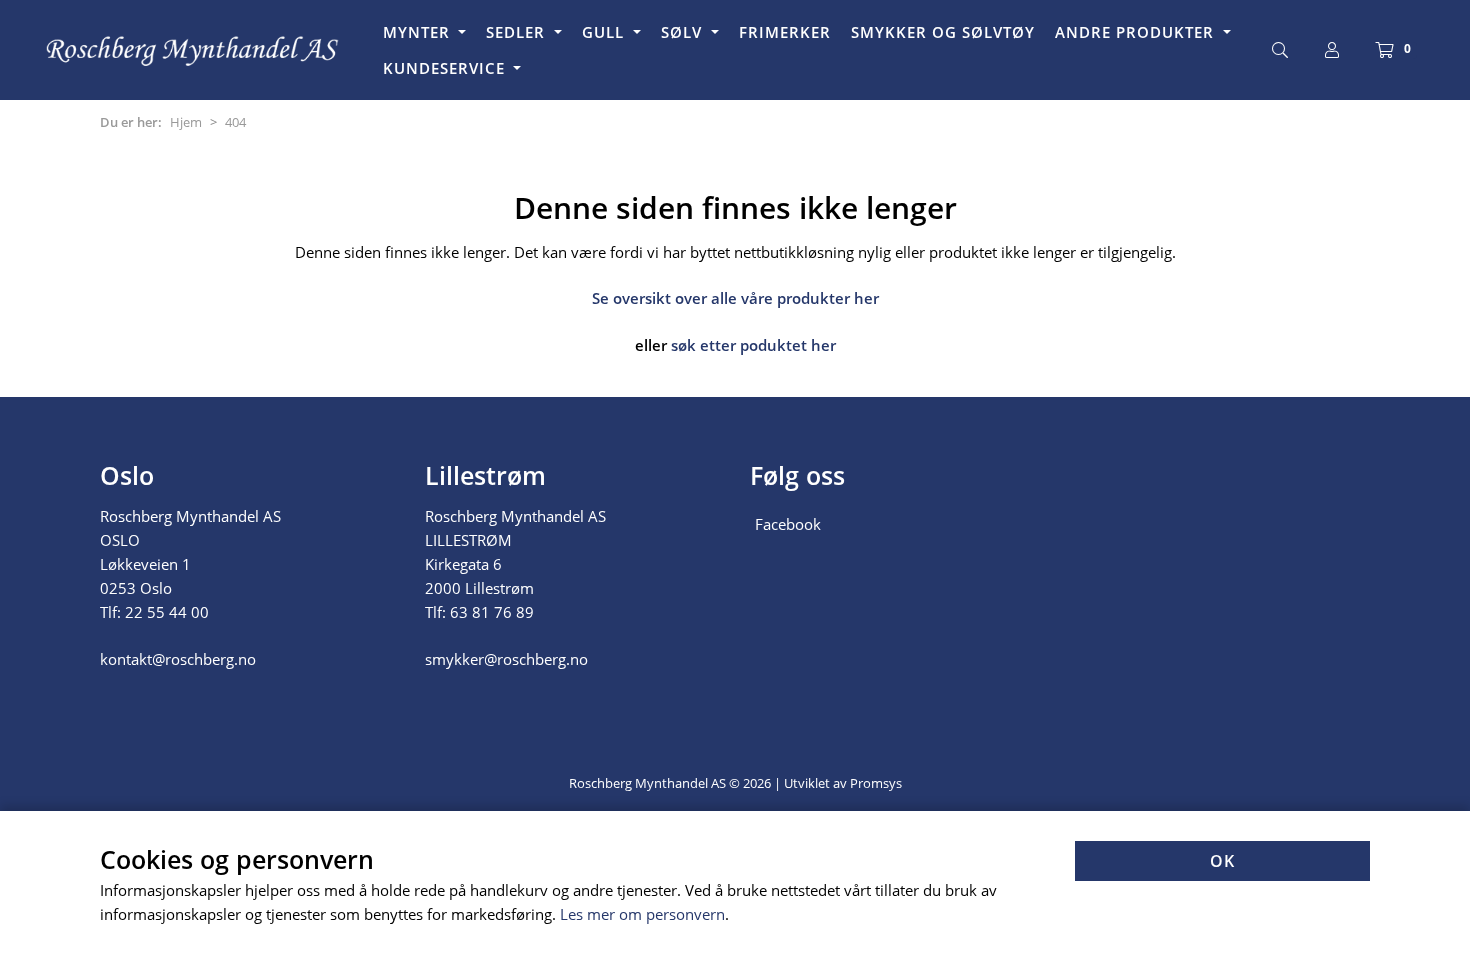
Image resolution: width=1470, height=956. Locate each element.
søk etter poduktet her (753, 345)
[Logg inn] (1332, 50)
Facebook (788, 524)
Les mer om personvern (642, 914)
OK (1222, 861)
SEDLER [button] (518, 32)
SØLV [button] (684, 32)
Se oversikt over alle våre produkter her (735, 298)
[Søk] (1280, 50)
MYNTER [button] (419, 32)
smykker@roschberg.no (506, 659)
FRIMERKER (785, 32)
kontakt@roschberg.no (178, 659)
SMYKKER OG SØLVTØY (943, 32)
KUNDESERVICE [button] (446, 68)
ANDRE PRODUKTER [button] (1137, 32)
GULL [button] (605, 32)
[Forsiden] (194, 50)
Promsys (876, 783)
